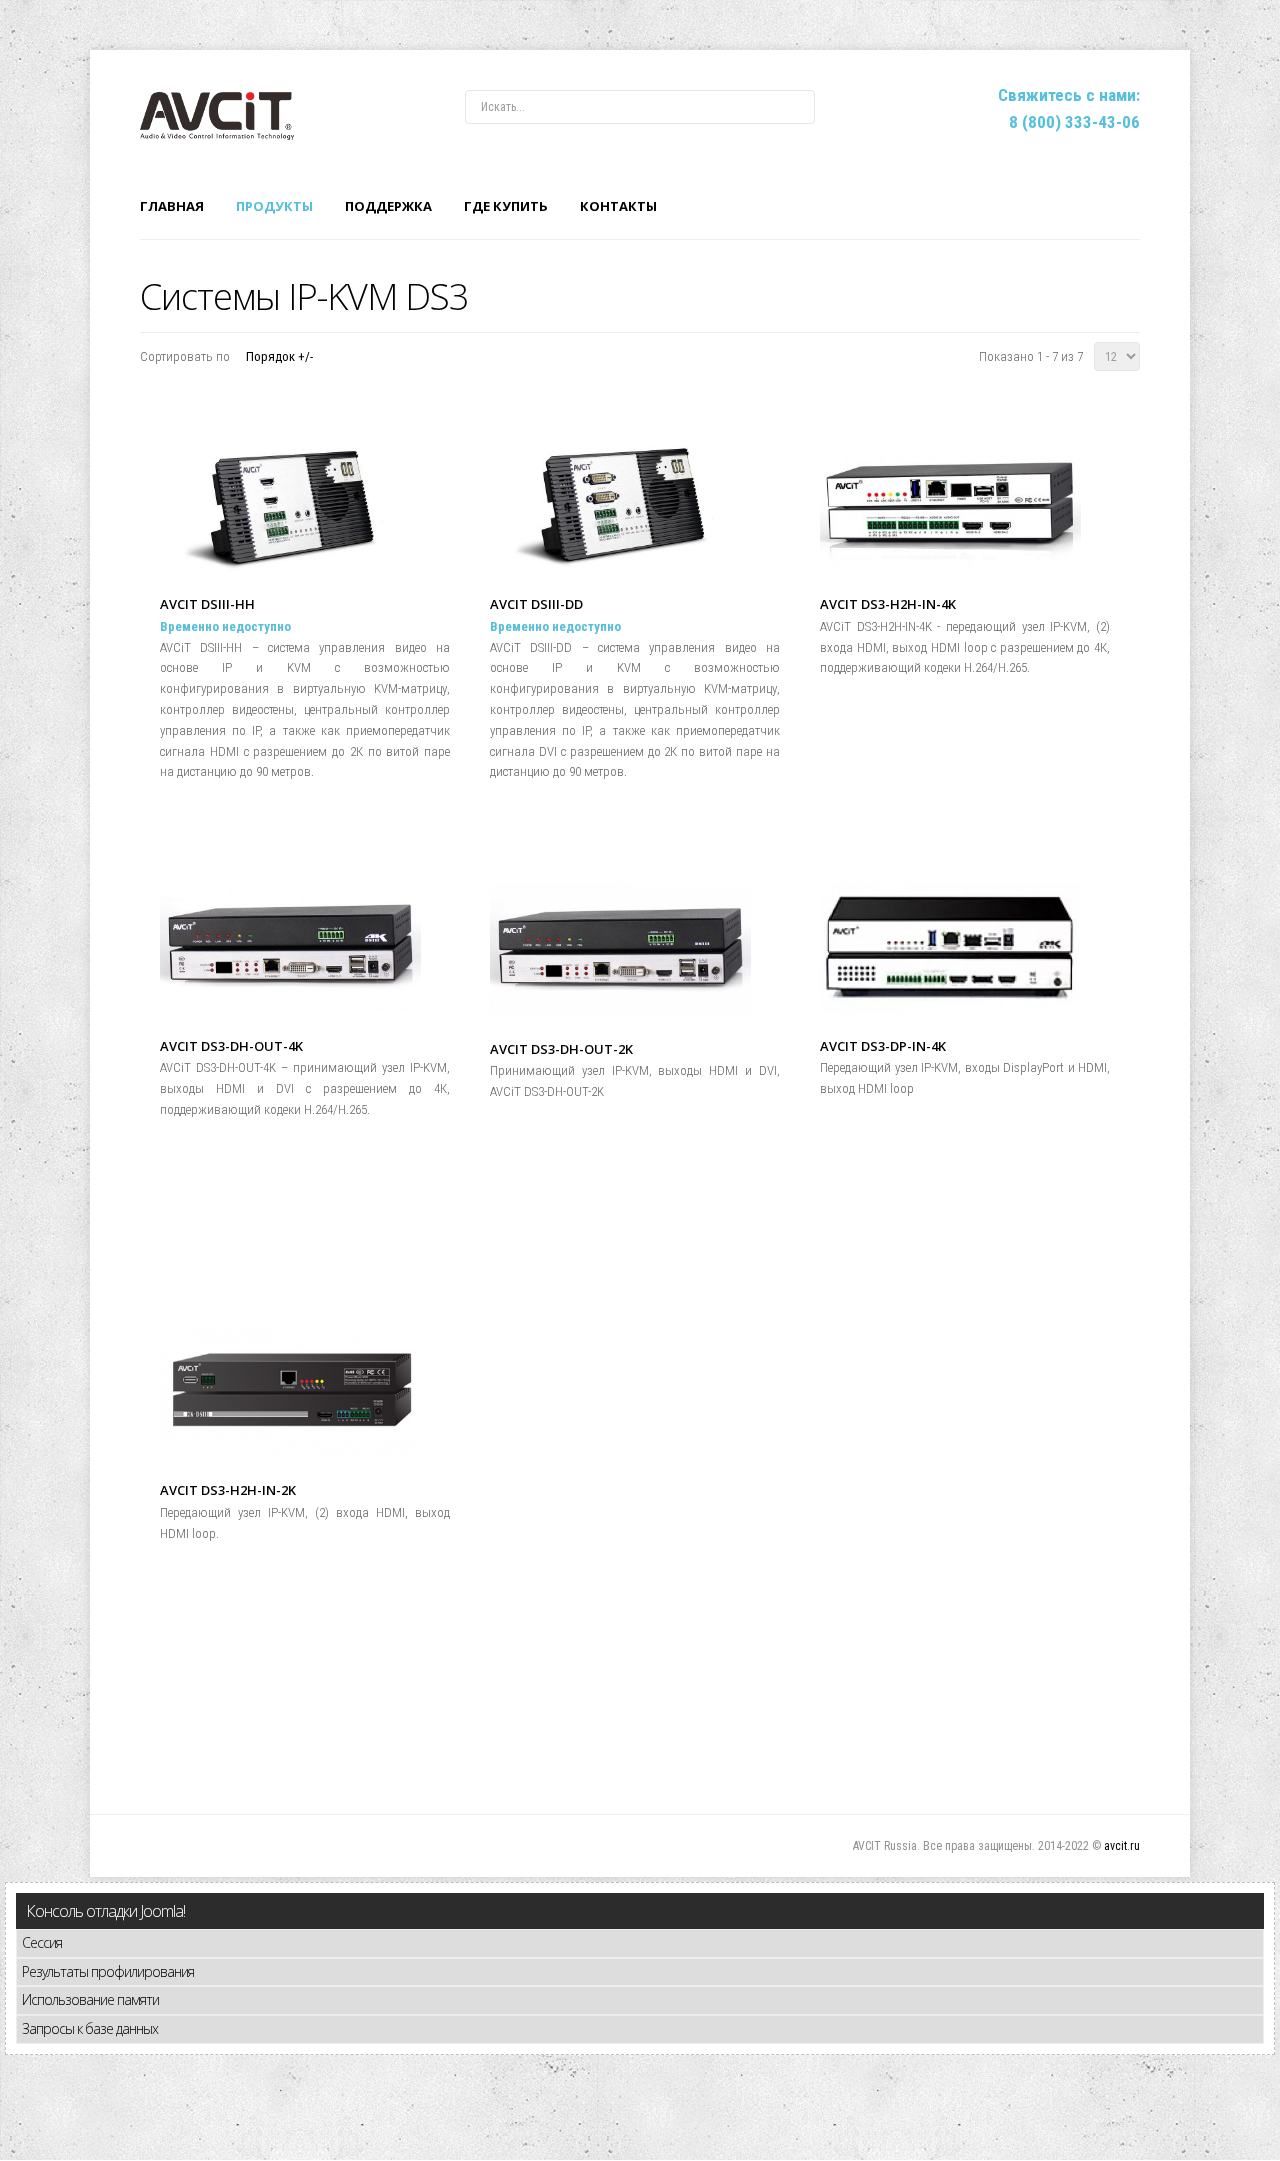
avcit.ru (1122, 1846)
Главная (172, 206)
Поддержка (388, 206)
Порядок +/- (279, 356)
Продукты (274, 206)
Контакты (618, 206)
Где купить (506, 206)
